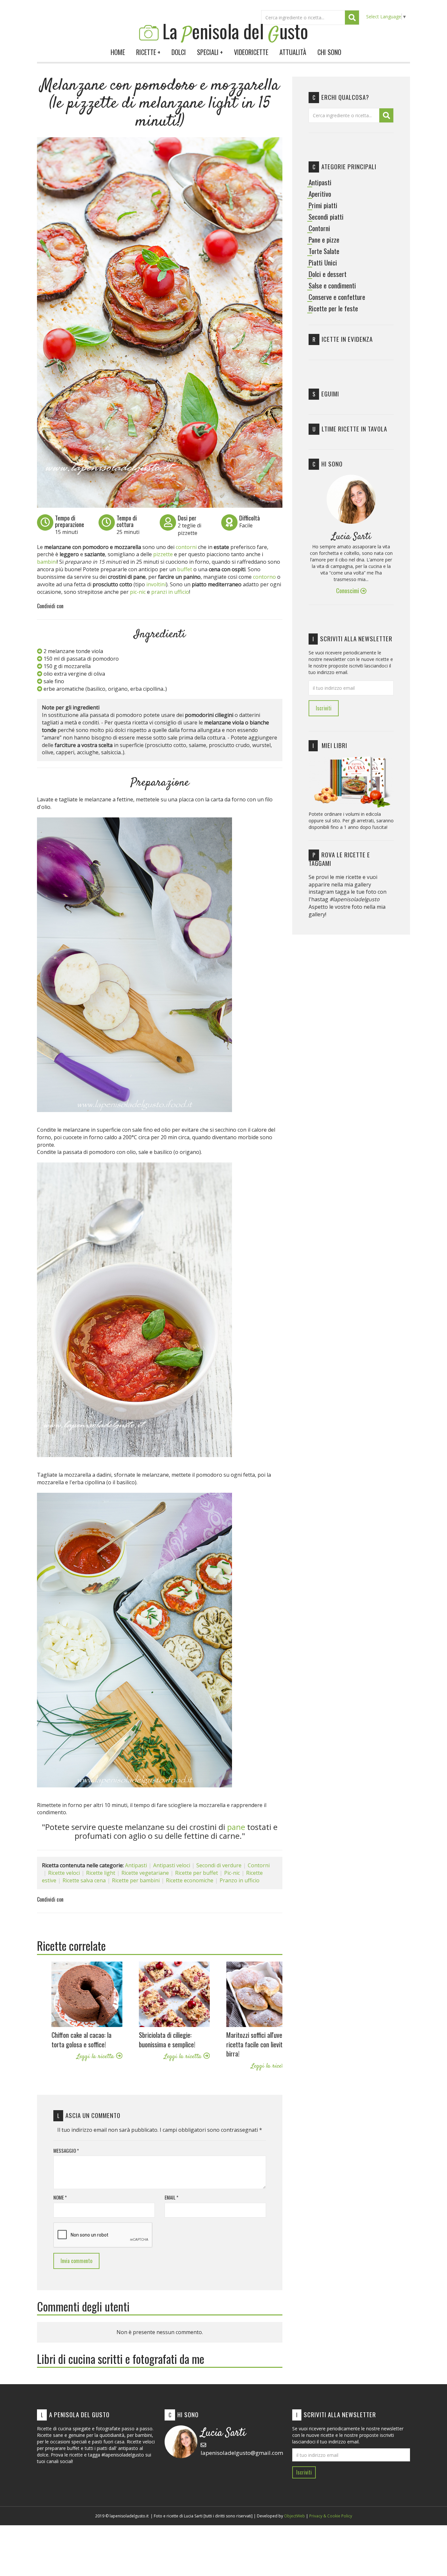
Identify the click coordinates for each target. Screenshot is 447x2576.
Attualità (293, 52)
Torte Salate (324, 251)
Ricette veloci (64, 1873)
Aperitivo (320, 194)
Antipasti (136, 1865)
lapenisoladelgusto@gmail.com (242, 2453)
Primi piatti (323, 205)
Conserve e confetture (337, 297)
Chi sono (329, 52)
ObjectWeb (295, 2516)
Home (118, 52)
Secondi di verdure (219, 1865)
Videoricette (251, 52)
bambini (47, 562)
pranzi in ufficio (170, 592)
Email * (171, 2197)
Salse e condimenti (332, 285)
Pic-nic (232, 1873)
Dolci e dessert (328, 274)
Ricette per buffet (197, 1873)
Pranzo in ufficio (240, 1880)
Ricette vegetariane (145, 1873)
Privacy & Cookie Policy (331, 2516)
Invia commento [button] (76, 2261)
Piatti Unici (323, 263)
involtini (156, 584)
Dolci (179, 52)
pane (236, 1827)
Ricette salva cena (84, 1880)
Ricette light (101, 1873)
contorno (265, 577)
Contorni (259, 1865)
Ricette (148, 52)
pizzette (163, 554)
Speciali (210, 52)
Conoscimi (348, 590)
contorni (187, 547)
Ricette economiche (190, 1880)
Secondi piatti (326, 217)
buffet (185, 569)
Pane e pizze (324, 240)
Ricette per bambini (136, 1880)
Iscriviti (324, 708)
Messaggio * (66, 2151)
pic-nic (138, 592)
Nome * (60, 2197)
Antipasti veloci (172, 1865)
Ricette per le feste (333, 308)
